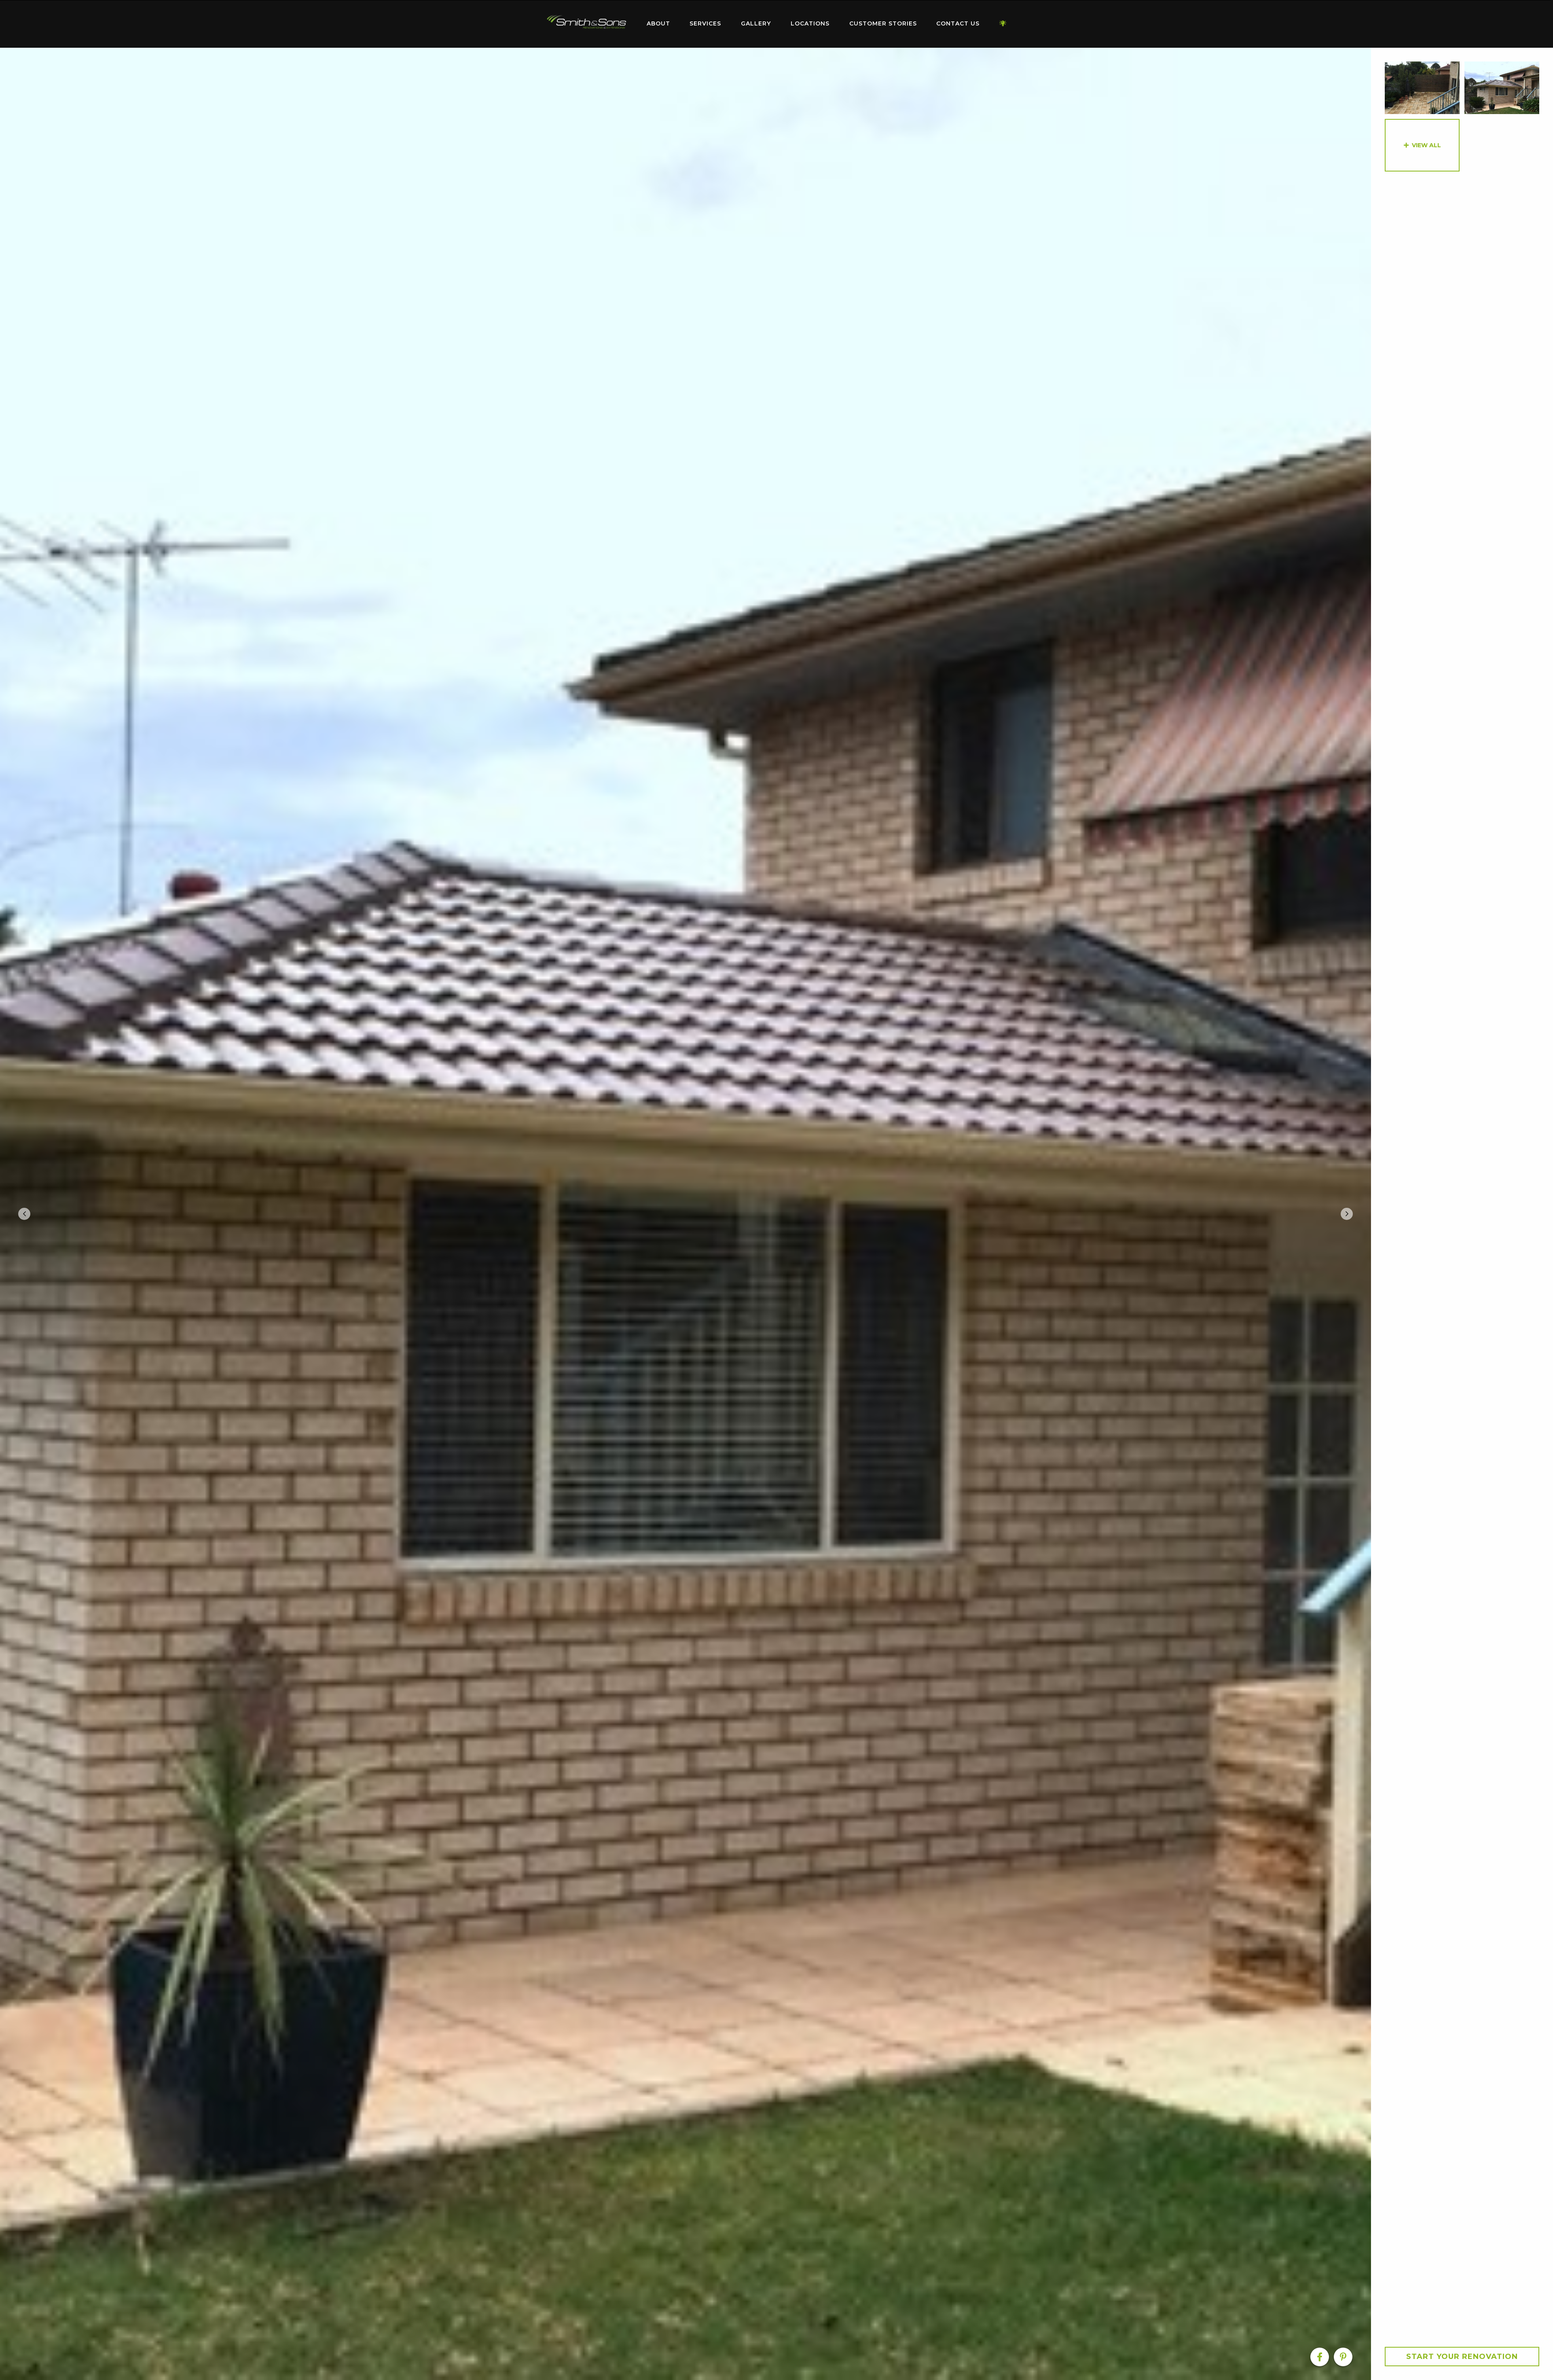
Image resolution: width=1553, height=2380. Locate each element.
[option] (686, 1214)
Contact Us (958, 23)
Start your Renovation (1462, 2357)
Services (705, 23)
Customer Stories (883, 23)
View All (1426, 145)
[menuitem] (586, 24)
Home (586, 22)
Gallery (756, 23)
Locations (810, 23)
